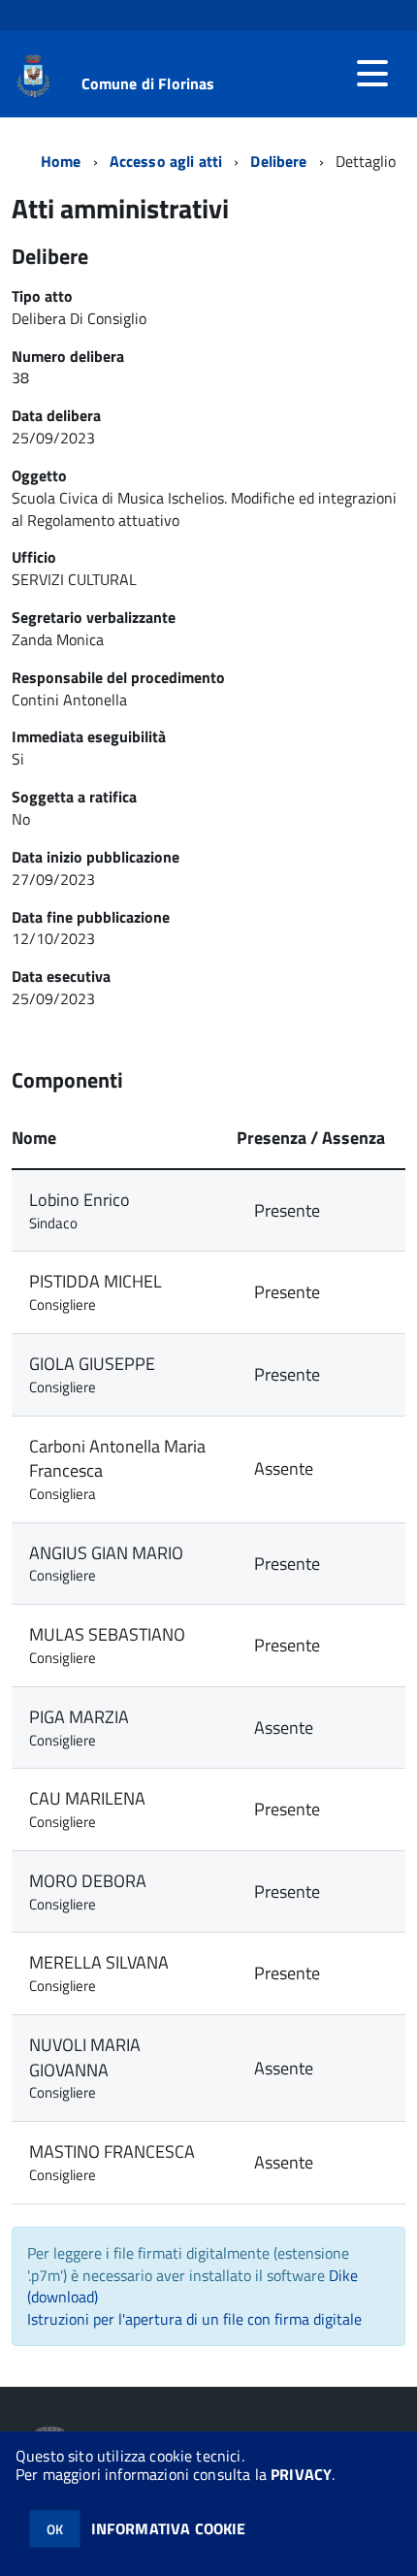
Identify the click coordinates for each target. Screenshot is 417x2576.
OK (55, 2529)
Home (61, 161)
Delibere (278, 161)
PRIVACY (301, 2474)
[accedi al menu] (372, 74)
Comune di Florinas (148, 83)
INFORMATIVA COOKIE (169, 2528)
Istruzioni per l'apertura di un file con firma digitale (194, 2319)
